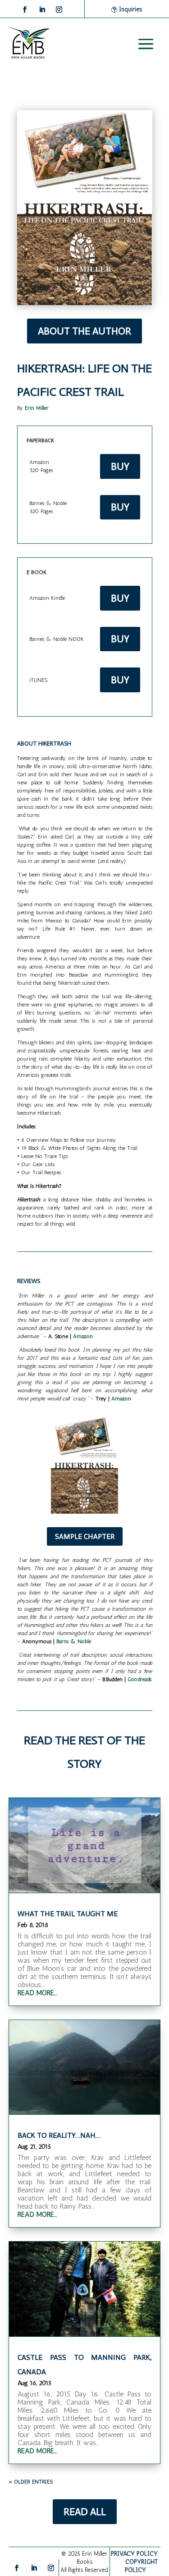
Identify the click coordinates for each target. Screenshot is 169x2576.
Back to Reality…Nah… (59, 2135)
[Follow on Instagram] (59, 9)
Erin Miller (37, 408)
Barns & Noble (74, 1641)
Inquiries (130, 9)
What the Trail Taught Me (68, 1914)
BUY (120, 466)
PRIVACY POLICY (134, 2554)
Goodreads (139, 1679)
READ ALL (85, 2512)
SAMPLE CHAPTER (85, 1536)
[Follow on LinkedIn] (42, 9)
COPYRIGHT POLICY (142, 2566)
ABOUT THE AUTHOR (84, 331)
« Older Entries (31, 2482)
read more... (37, 1993)
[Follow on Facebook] (25, 9)
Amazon (83, 1336)
